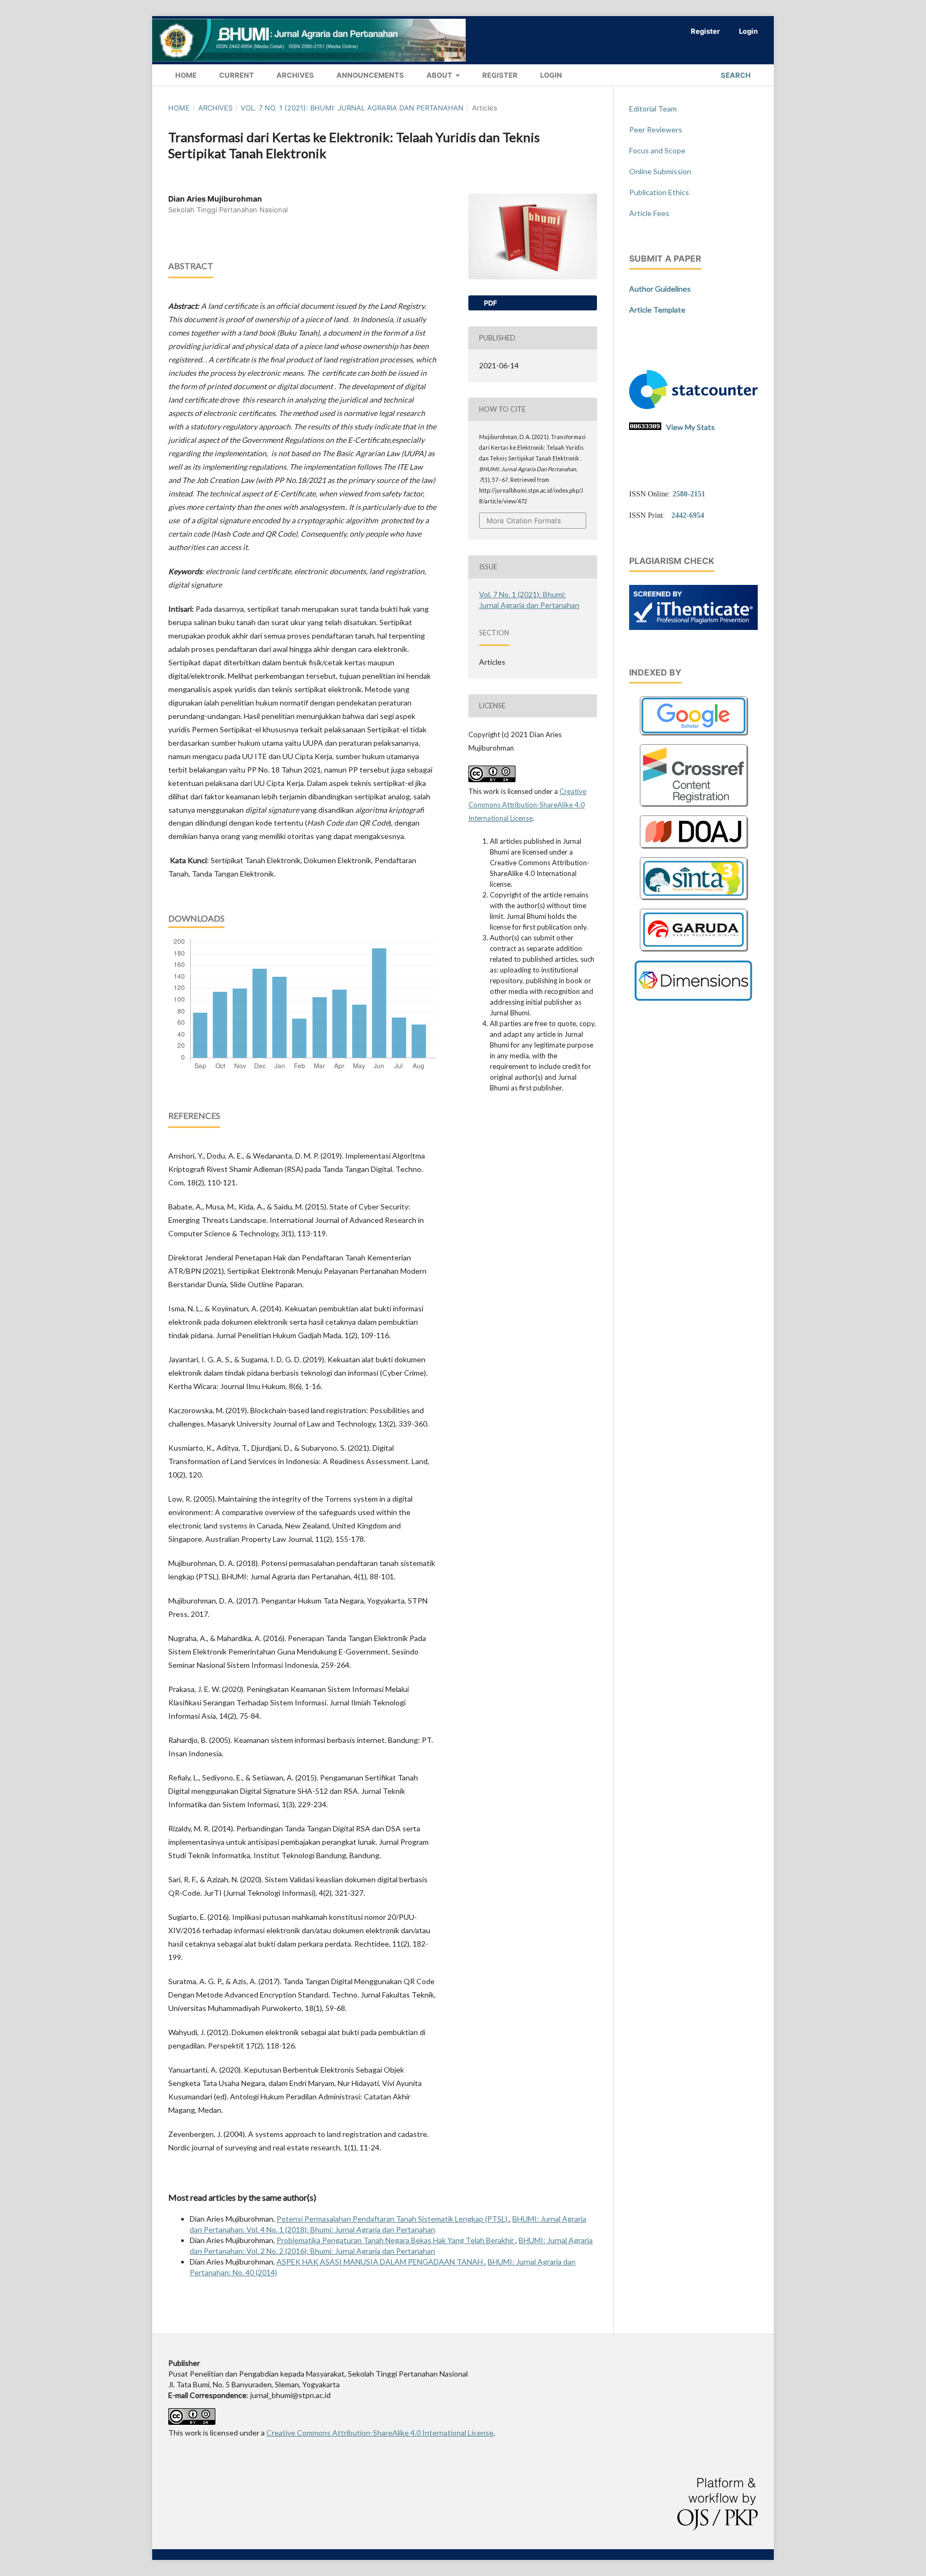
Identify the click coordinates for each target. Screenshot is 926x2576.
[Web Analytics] (645, 427)
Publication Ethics (659, 192)
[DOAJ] (693, 850)
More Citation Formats (524, 521)
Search (735, 75)
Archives (294, 75)
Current (236, 75)
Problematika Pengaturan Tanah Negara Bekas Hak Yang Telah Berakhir (396, 2240)
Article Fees (649, 213)
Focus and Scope (657, 150)
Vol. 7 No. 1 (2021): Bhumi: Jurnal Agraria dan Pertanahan (352, 108)
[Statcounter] (693, 406)
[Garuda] (693, 953)
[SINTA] (693, 901)
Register (499, 75)
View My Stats (690, 427)
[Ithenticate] (693, 627)
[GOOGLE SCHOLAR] (693, 737)
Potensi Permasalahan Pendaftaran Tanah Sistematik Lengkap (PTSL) (393, 2219)
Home (185, 75)
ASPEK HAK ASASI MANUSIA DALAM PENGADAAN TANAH (380, 2262)
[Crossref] (693, 808)
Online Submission (660, 171)
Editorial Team (653, 109)
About (439, 75)
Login (550, 75)
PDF (490, 303)
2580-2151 (689, 494)
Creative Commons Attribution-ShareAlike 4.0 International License (527, 805)
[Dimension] (694, 999)
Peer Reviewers (656, 129)
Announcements (369, 75)
